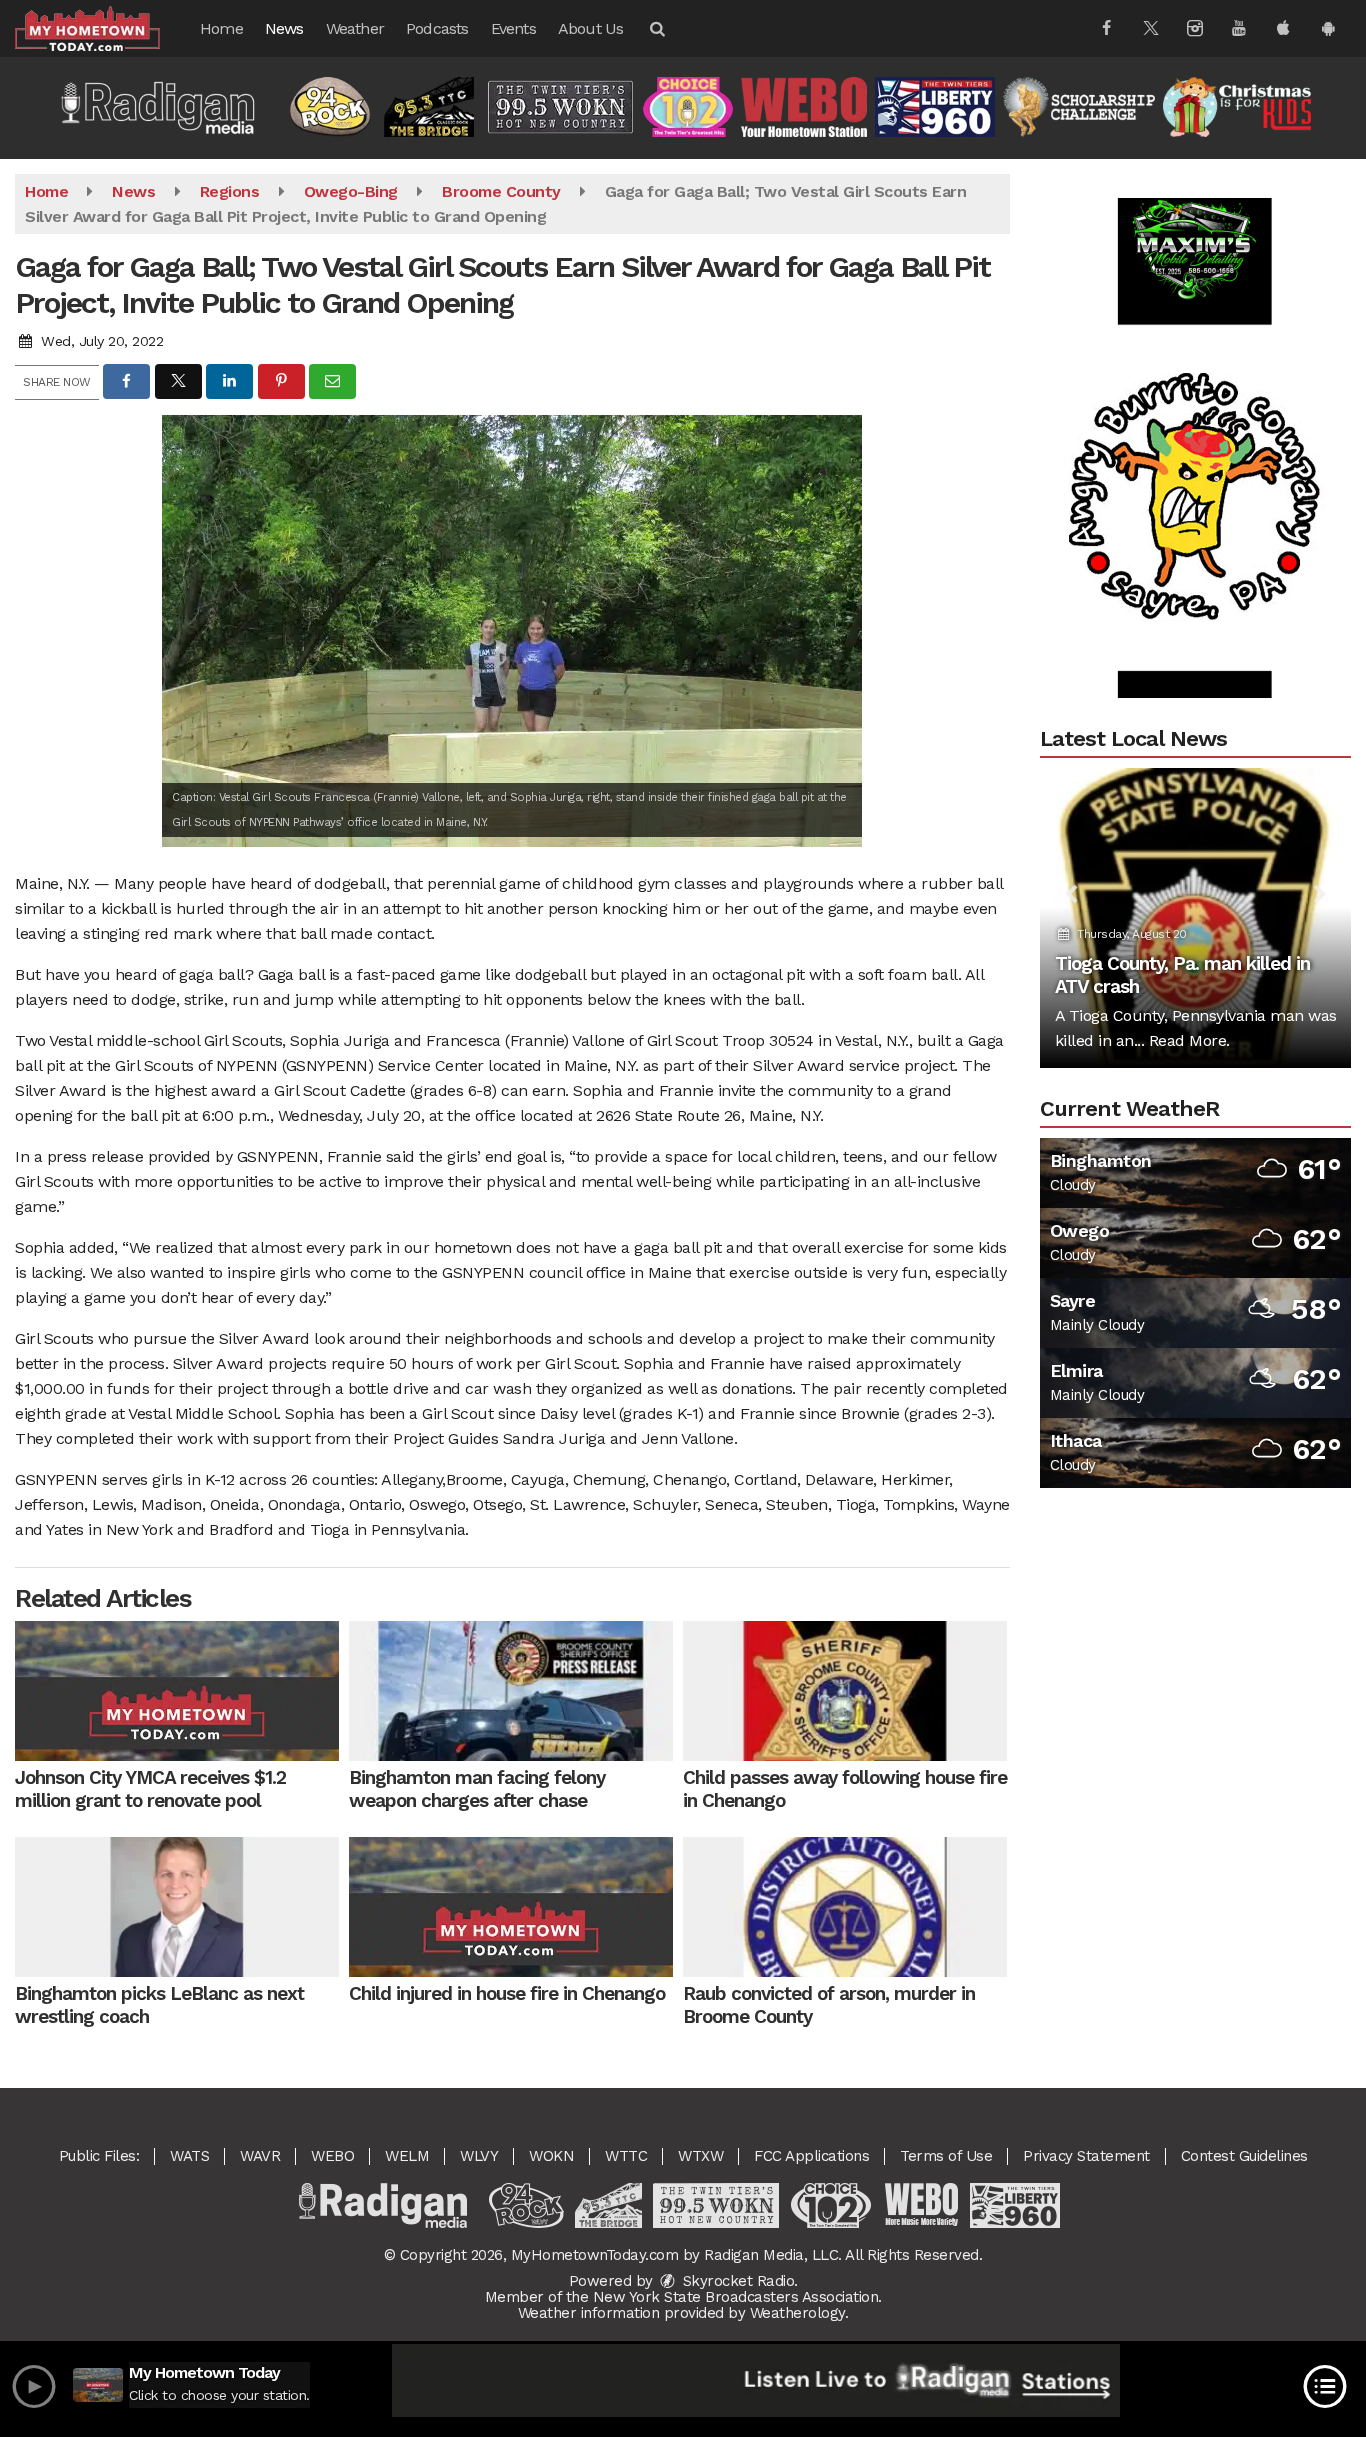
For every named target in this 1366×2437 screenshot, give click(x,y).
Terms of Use (946, 2156)
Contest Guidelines (1244, 2156)
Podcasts (437, 28)
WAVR (260, 2156)
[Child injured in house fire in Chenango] (511, 1907)
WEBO (332, 2156)
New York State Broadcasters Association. (737, 2297)
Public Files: (99, 2156)
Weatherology (797, 2313)
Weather (355, 28)
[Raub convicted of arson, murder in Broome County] (845, 1907)
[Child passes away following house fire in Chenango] (845, 1691)
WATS (189, 2156)
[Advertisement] (1195, 440)
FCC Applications (811, 2156)
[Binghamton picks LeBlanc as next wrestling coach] (177, 1907)
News (284, 28)
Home (221, 28)
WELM (407, 2156)
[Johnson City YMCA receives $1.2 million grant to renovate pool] (177, 1691)
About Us (591, 28)
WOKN (551, 2156)
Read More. (1189, 1040)
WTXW (700, 2156)
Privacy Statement (1086, 2156)
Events (513, 28)
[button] (656, 28)
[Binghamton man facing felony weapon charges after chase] (511, 1691)
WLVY (479, 2156)
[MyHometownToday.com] (102, 27)
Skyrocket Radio (736, 2281)
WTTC (626, 2156)
